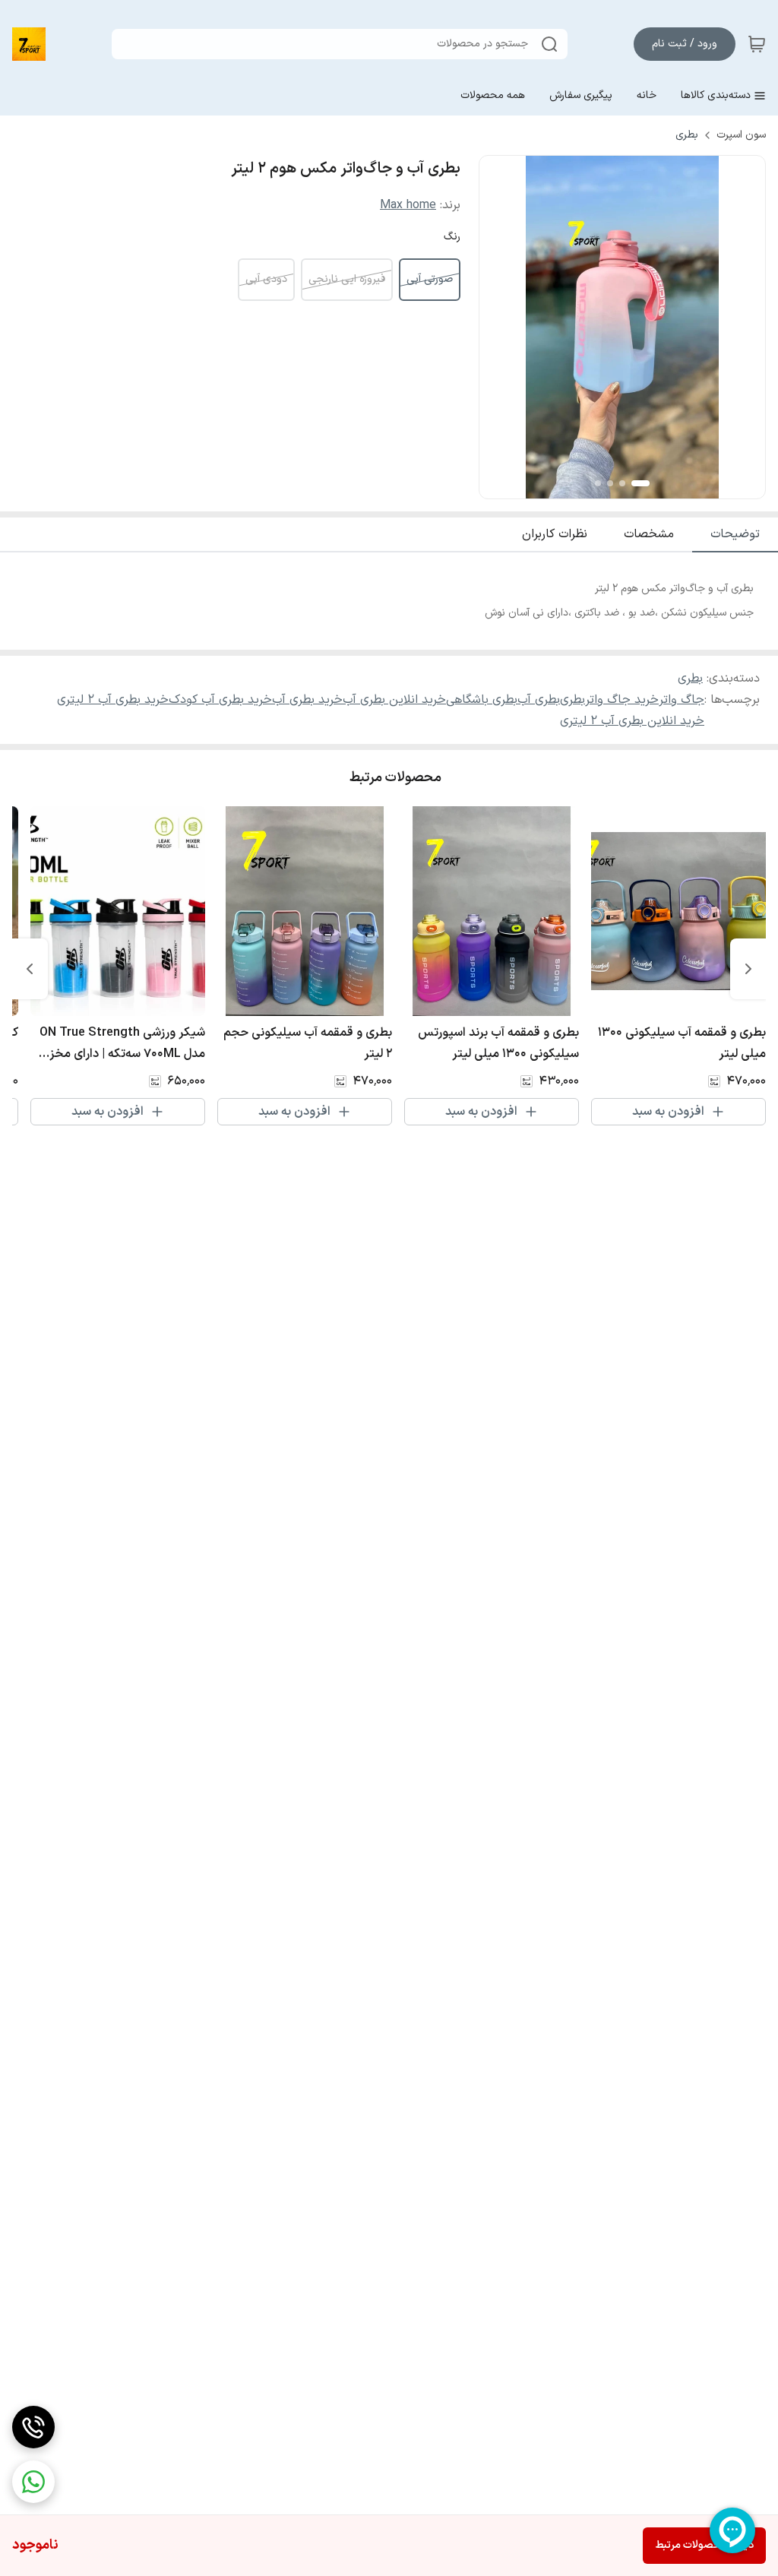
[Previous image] (501, 328)
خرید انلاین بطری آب (394, 700)
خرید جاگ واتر (622, 700)
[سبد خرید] (757, 44)
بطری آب (539, 700)
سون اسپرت (741, 135)
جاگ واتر (682, 700)
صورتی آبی (430, 279)
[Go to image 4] (598, 483)
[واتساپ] (33, 2482)
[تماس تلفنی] (33, 2427)
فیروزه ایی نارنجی (347, 279)
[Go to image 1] (640, 483)
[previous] (748, 969)
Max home (408, 205)
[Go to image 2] (622, 483)
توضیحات (735, 534)
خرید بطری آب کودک (220, 700)
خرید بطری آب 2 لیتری (113, 700)
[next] (30, 969)
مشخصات (649, 534)
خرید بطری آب (307, 700)
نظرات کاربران (555, 534)
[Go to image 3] (610, 483)
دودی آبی (266, 279)
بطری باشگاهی (482, 700)
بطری (687, 135)
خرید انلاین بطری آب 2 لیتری (632, 721)
